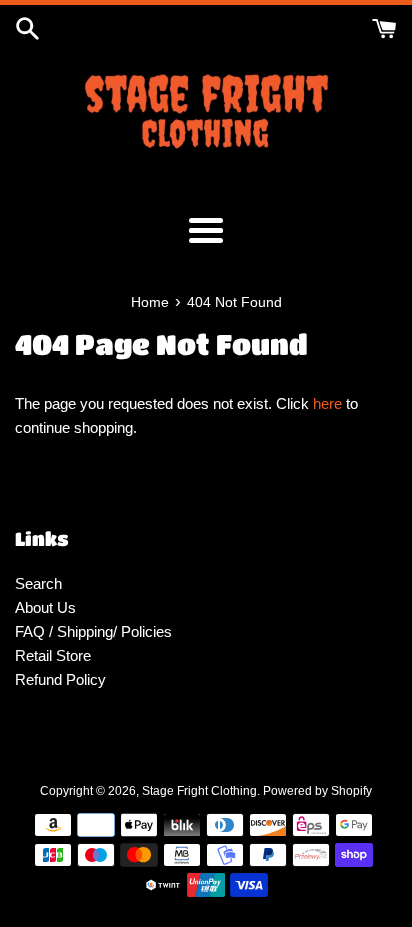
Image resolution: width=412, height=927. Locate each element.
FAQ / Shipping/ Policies (93, 631)
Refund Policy (60, 679)
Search (38, 583)
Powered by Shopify (317, 791)
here (327, 403)
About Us (45, 607)
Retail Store (53, 655)
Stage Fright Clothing (199, 791)
